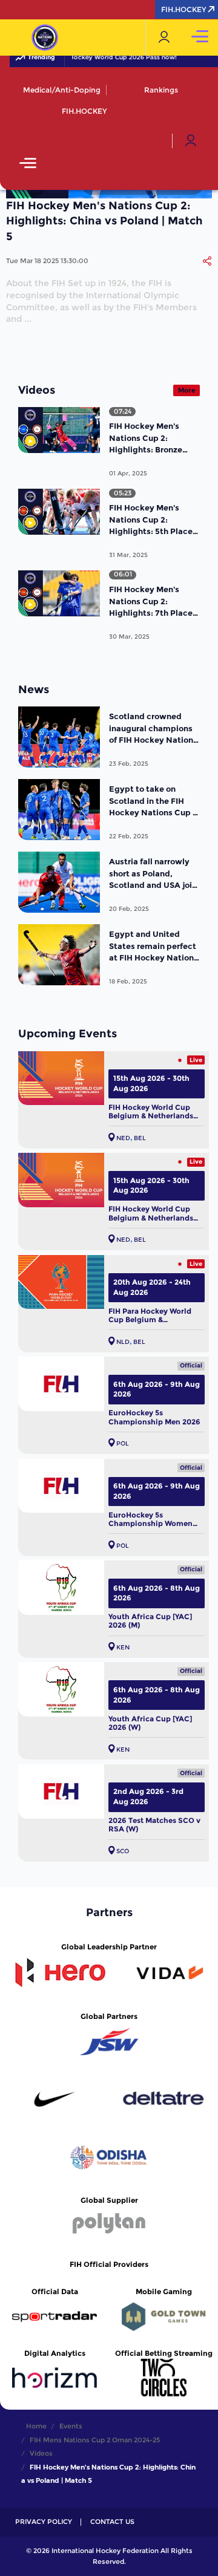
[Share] (207, 261)
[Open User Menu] (191, 141)
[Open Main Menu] (28, 164)
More (187, 390)
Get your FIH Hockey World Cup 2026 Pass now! (94, 57)
